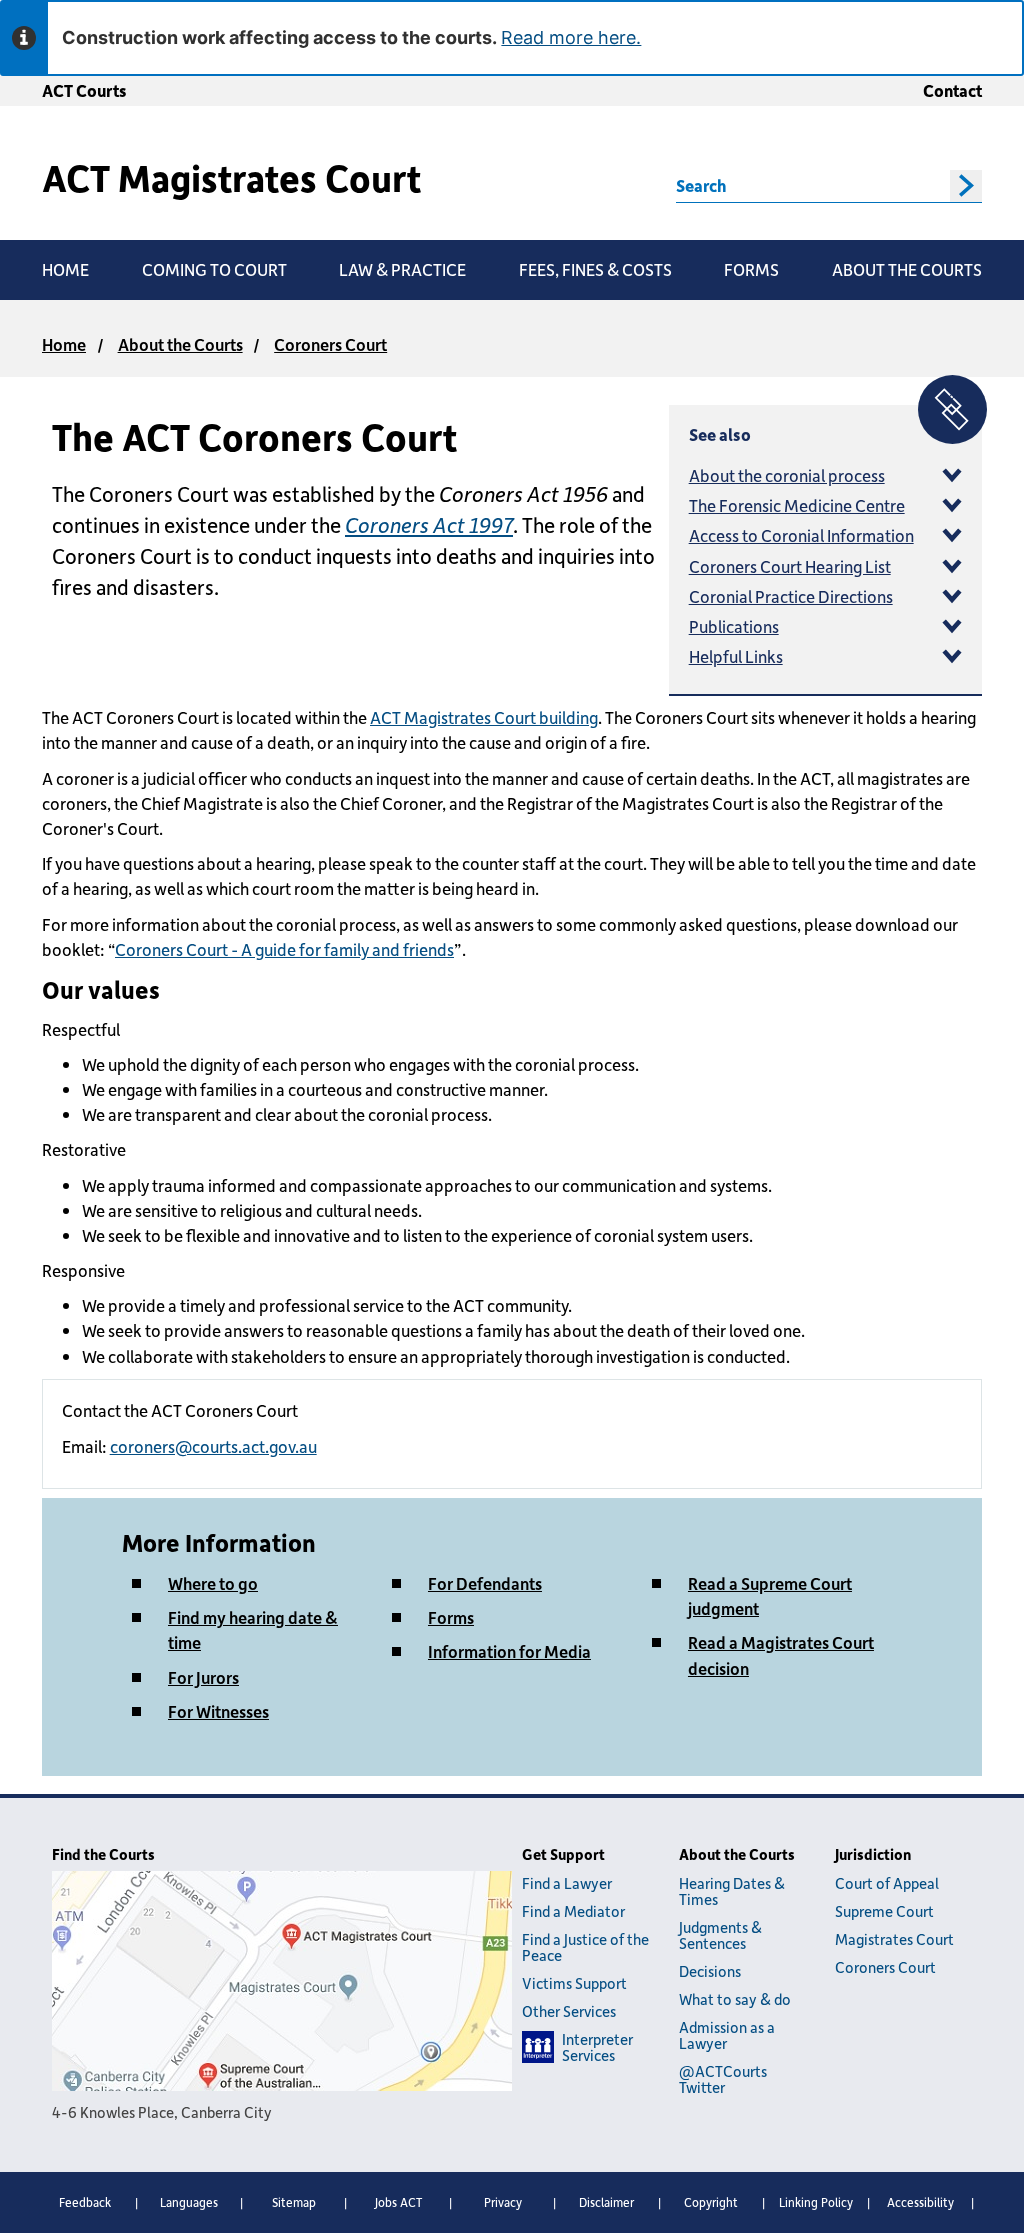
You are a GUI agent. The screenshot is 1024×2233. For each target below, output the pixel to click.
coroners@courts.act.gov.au (213, 1446)
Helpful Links (736, 656)
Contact (952, 90)
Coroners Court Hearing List (790, 566)
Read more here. (571, 37)
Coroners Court (330, 344)
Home (64, 344)
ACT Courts (84, 90)
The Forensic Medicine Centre (797, 505)
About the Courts (180, 344)
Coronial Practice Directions (791, 596)
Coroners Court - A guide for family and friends (284, 949)
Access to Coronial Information (801, 535)
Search (701, 185)
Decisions (710, 1971)
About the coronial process (787, 475)
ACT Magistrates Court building (484, 717)
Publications (734, 626)
